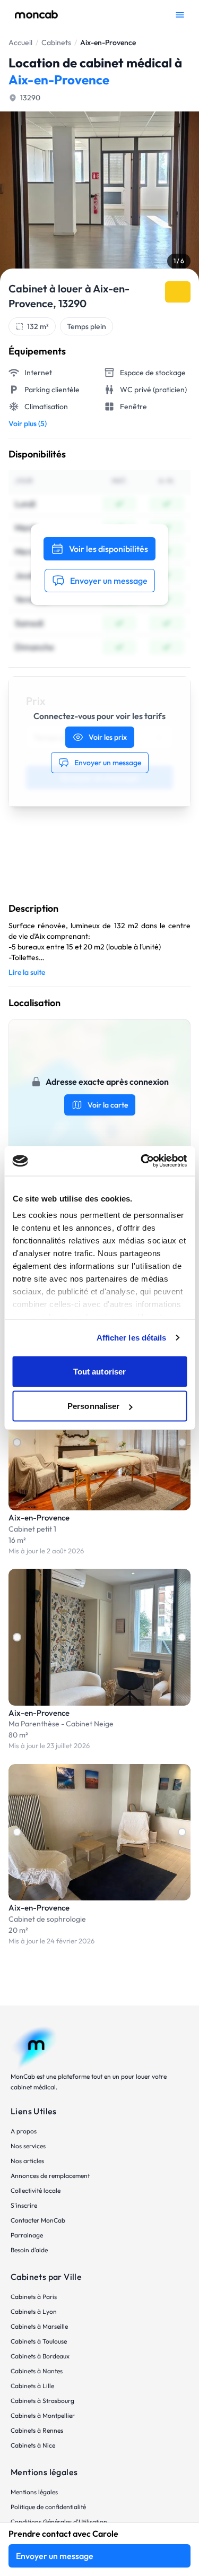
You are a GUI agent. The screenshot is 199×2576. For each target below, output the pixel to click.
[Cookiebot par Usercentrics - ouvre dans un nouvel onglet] (142, 1161)
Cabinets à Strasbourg (42, 2401)
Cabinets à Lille (32, 2386)
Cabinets (56, 42)
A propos (24, 2131)
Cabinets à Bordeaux (40, 2356)
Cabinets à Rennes (37, 2430)
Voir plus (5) (28, 423)
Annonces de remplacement (50, 2176)
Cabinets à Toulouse (39, 2341)
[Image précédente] (17, 1442)
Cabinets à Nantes (37, 2371)
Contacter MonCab (38, 2220)
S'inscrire (24, 2205)
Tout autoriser (99, 1371)
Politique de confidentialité (48, 2507)
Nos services (28, 2146)
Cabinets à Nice (33, 2445)
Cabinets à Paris (34, 2297)
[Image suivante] (182, 1442)
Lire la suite (27, 972)
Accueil (20, 42)
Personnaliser (93, 1406)
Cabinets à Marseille (39, 2326)
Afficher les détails (132, 1338)
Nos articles (27, 2161)
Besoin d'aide (29, 2250)
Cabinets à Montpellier (43, 2415)
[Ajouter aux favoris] (178, 292)
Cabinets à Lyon (34, 2311)
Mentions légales (34, 2492)
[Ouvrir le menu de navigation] (180, 15)
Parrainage (27, 2235)
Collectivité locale (36, 2190)
